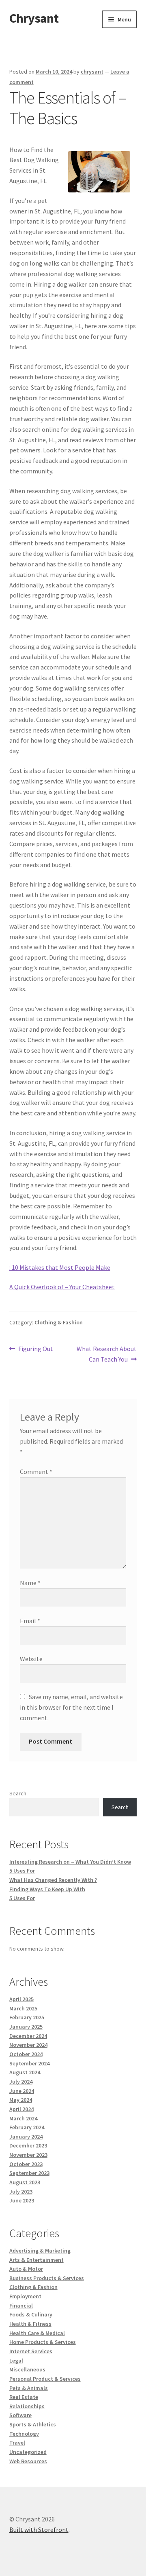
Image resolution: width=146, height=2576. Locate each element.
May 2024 (21, 2100)
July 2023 (21, 2192)
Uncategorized (28, 2452)
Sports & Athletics (33, 2424)
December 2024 (28, 2036)
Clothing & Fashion (59, 1322)
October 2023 (26, 2164)
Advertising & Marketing (40, 2251)
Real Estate (24, 2397)
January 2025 (26, 2027)
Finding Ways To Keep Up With (47, 1889)
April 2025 (21, 1999)
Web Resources (28, 2461)
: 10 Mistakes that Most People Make (60, 1267)
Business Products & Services (47, 2278)
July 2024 (21, 2082)
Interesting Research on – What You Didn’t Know (70, 1862)
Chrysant (34, 18)
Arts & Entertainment (36, 2260)
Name (30, 1583)
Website (31, 1659)
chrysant (92, 72)
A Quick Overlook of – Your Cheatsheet (62, 1287)
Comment (36, 1472)
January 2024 (26, 2137)
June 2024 (22, 2091)
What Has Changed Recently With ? (53, 1880)
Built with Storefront (39, 2530)
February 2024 (27, 2127)
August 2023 (25, 2182)
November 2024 (28, 2045)
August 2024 (25, 2072)
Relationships (27, 2406)
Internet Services (31, 2351)
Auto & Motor (26, 2269)
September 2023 (29, 2173)
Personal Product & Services (45, 2379)
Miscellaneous (27, 2369)
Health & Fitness (30, 2324)
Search (18, 1793)
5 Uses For (22, 1871)
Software (20, 2415)
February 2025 (27, 2017)
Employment (25, 2296)
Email (30, 1621)
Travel (17, 2443)
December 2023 (28, 2145)
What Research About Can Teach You (106, 1354)
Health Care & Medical (37, 2333)
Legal (16, 2361)
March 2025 (23, 2008)
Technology (24, 2434)
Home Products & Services (43, 2342)
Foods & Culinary (31, 2314)
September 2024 (29, 2063)
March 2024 (23, 2118)
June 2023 (22, 2200)
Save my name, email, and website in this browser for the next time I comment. (71, 1707)
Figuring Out (35, 1349)
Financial (21, 2306)
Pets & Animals (29, 2388)
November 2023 (28, 2155)
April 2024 (21, 2109)
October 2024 (26, 2054)
